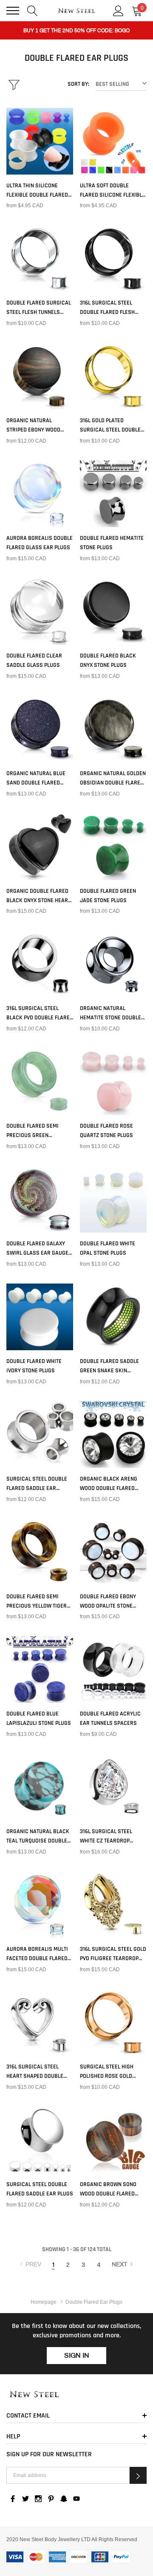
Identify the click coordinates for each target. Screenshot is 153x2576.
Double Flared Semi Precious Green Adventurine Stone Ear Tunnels (37, 1131)
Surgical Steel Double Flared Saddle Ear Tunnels (37, 1484)
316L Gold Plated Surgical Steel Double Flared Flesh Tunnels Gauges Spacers (110, 426)
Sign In (77, 2355)
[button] (138, 2475)
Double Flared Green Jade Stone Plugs (108, 896)
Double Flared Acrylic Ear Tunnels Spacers (110, 1718)
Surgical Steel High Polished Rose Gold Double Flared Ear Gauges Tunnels (107, 2072)
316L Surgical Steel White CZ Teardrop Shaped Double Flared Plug (110, 1837)
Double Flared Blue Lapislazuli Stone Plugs (39, 1718)
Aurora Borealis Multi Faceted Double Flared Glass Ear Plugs (37, 1954)
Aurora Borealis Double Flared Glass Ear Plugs (40, 543)
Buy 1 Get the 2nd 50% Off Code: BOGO (76, 31)
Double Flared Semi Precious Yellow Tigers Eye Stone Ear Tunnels (38, 1602)
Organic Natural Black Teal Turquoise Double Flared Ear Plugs (38, 1837)
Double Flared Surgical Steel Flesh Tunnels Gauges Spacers (39, 308)
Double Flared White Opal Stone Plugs (108, 1248)
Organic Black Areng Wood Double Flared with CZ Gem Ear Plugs (110, 1484)
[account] (118, 10)
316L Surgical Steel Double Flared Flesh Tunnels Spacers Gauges (107, 308)
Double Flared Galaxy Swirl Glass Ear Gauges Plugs (39, 1249)
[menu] (13, 11)
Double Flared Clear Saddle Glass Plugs (34, 660)
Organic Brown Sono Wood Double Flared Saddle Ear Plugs (108, 2189)
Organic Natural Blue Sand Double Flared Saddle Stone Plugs (36, 779)
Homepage (44, 2302)
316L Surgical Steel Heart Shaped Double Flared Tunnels (35, 2072)
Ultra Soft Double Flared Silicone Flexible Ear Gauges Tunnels (112, 191)
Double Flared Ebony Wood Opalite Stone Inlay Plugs (108, 1602)
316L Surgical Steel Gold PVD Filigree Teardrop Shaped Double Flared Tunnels (113, 1954)
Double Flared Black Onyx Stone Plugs (108, 660)
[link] (40, 141)
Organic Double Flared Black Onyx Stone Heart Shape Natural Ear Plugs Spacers (38, 896)
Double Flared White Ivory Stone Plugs (34, 1366)
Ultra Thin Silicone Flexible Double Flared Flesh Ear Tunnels (37, 191)
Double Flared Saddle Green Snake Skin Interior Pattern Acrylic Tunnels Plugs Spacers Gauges (110, 1366)
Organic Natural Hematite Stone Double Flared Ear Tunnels (110, 1013)
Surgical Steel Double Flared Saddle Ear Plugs (40, 2189)
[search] (33, 10)
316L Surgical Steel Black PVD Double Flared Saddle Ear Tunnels (40, 1013)
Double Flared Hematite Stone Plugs (112, 543)
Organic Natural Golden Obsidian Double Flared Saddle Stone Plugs (113, 779)
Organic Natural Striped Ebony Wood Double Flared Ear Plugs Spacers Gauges (40, 426)
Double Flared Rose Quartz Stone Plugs (106, 1131)
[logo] (77, 11)
